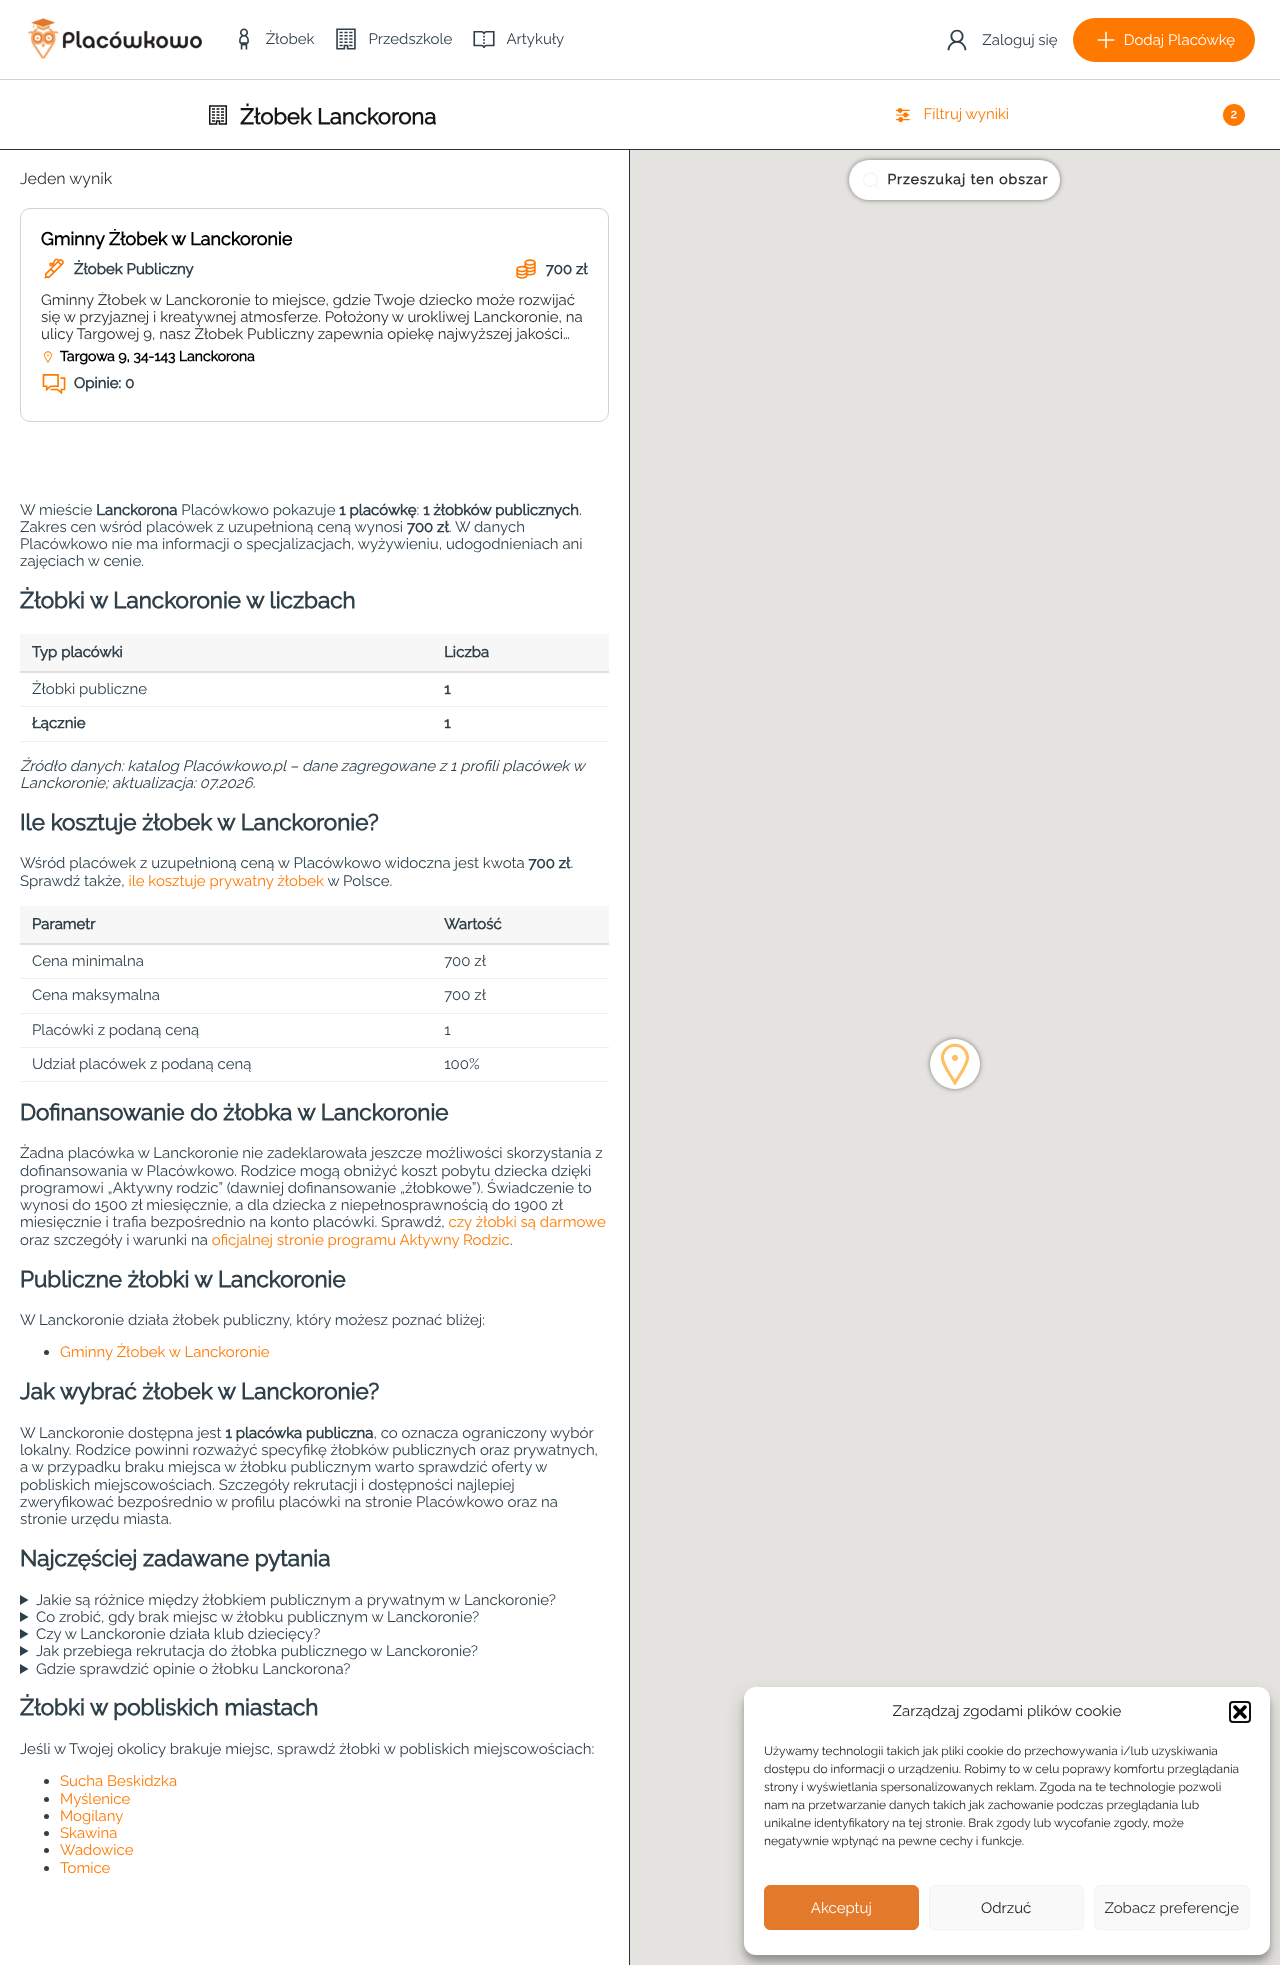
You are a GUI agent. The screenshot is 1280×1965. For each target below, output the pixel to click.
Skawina (88, 1833)
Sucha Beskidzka (118, 1781)
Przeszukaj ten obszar (967, 180)
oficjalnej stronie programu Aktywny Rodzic (361, 1240)
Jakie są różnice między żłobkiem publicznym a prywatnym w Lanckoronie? (296, 1600)
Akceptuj (841, 1908)
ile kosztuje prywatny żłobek (226, 881)
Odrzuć (1006, 1908)
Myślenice (95, 1799)
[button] (1240, 1712)
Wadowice (97, 1850)
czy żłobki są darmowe (526, 1222)
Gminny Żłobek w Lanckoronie (166, 239)
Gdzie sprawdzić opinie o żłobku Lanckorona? (193, 1669)
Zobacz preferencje (1172, 1908)
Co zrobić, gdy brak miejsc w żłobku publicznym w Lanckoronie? (257, 1617)
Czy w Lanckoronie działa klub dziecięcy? (178, 1634)
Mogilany (91, 1816)
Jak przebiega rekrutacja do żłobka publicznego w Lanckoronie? (257, 1651)
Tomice (85, 1868)
